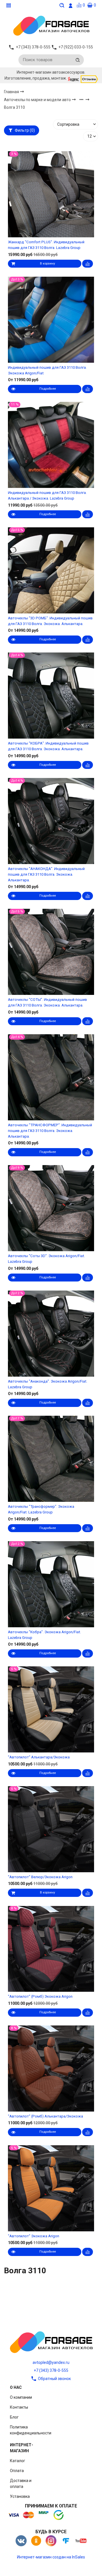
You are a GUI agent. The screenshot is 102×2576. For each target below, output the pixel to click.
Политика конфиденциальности (31, 2430)
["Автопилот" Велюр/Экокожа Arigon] (51, 1829)
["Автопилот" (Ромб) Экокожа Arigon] (51, 1949)
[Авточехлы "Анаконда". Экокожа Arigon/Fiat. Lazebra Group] (51, 1333)
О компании (21, 2397)
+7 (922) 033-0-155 (76, 47)
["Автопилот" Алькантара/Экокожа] (51, 1710)
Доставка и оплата (21, 2484)
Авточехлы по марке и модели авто (38, 100)
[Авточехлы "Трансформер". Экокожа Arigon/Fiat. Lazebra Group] (51, 1459)
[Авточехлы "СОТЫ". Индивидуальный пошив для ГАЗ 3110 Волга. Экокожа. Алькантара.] (51, 952)
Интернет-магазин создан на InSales (51, 2557)
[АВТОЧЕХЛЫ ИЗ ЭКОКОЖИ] (51, 25)
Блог (14, 2417)
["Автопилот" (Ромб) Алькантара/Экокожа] (51, 2069)
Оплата (17, 2471)
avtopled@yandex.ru (51, 2362)
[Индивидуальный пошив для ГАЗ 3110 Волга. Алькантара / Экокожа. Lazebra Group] (51, 445)
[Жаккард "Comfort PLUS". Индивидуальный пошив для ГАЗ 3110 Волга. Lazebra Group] (51, 194)
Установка (20, 2496)
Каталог (18, 2461)
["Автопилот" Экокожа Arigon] (51, 2188)
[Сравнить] (88, 264)
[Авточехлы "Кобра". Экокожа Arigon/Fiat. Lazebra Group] (51, 1584)
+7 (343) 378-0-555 (51, 2370)
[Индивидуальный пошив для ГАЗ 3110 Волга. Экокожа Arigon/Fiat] (51, 320)
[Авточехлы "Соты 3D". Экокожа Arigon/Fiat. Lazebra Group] (51, 1208)
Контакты (19, 2407)
